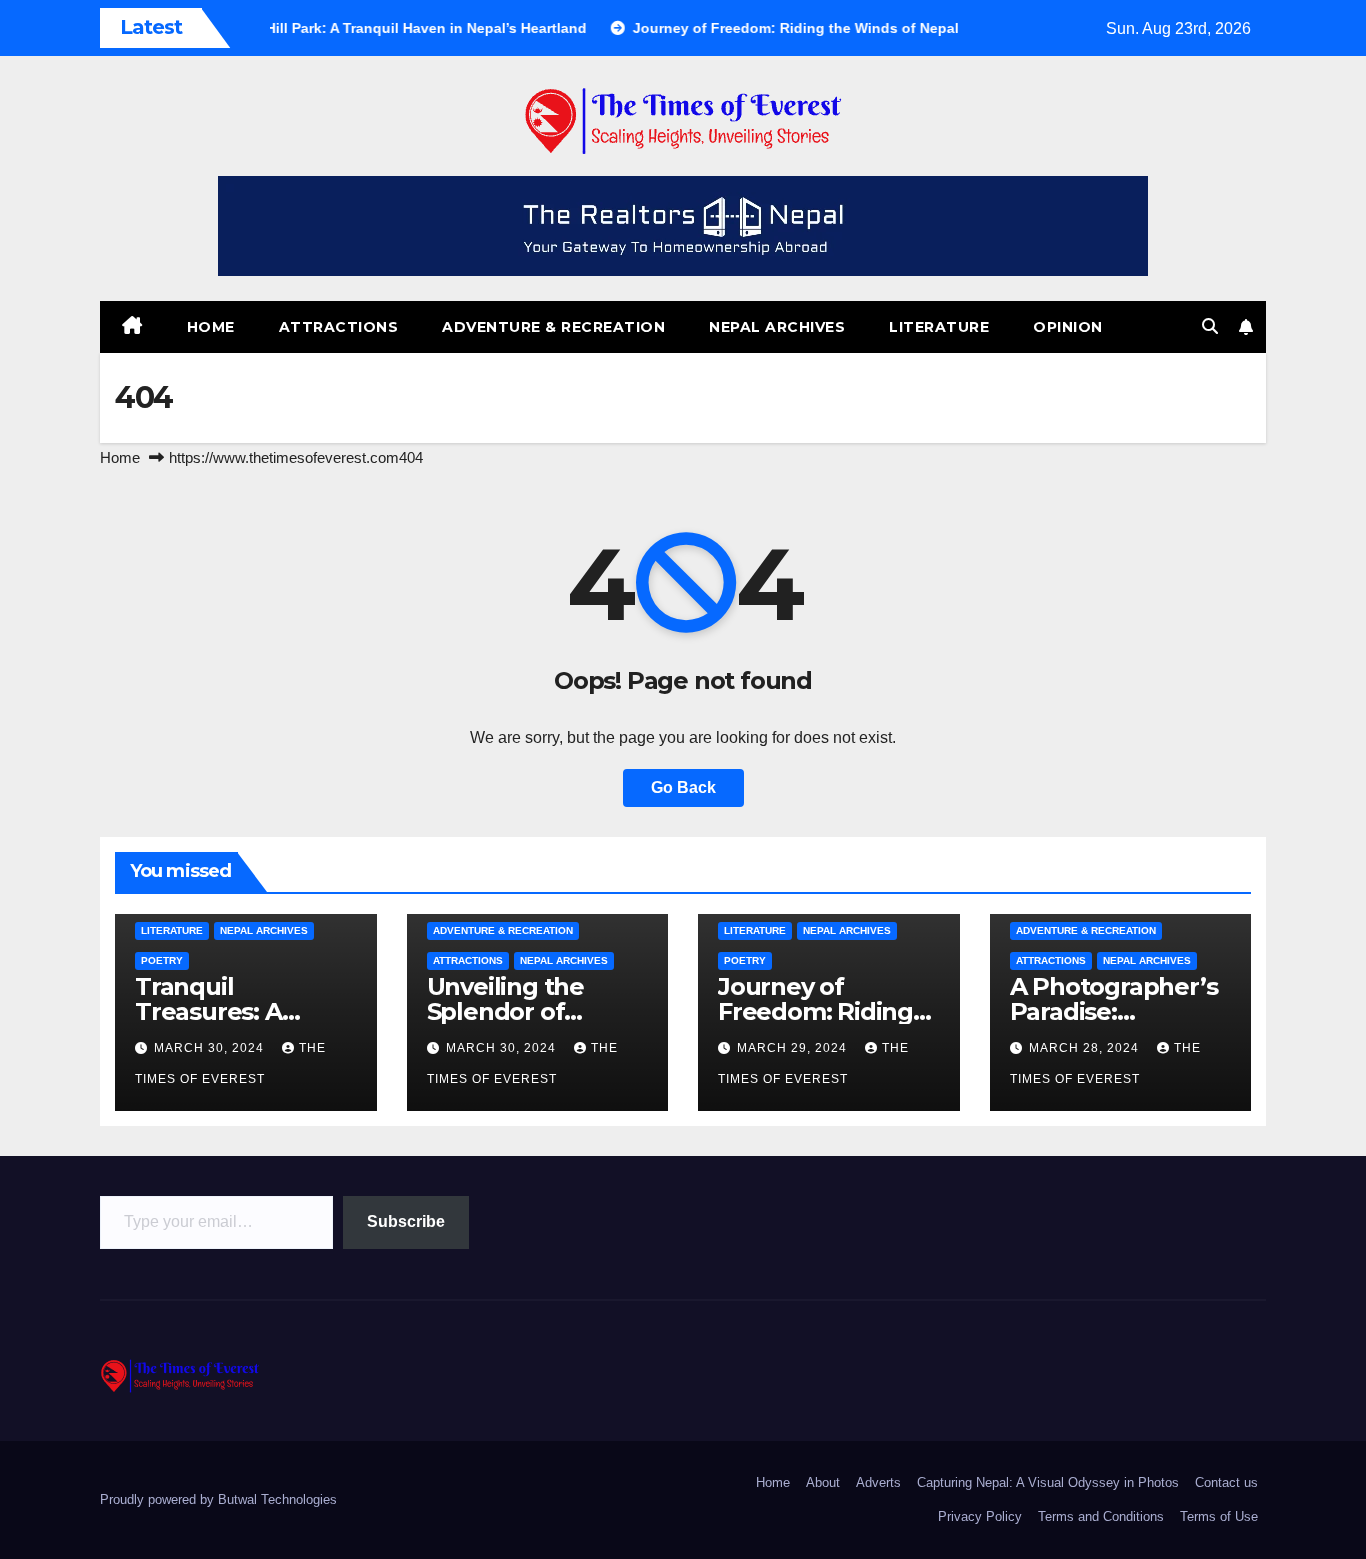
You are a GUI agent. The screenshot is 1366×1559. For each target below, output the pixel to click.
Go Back (683, 787)
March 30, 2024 (211, 1048)
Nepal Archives (777, 327)
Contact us (1226, 1482)
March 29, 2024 (794, 1048)
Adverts (878, 1482)
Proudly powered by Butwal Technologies (218, 1499)
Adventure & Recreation (553, 327)
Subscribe (406, 1221)
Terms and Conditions (1101, 1516)
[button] (1210, 326)
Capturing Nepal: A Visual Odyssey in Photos (1048, 1482)
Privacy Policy (980, 1516)
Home (211, 327)
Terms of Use (1219, 1516)
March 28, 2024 (1086, 1048)
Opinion (1068, 327)
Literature (939, 327)
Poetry (162, 960)
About (823, 1482)
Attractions (339, 327)
